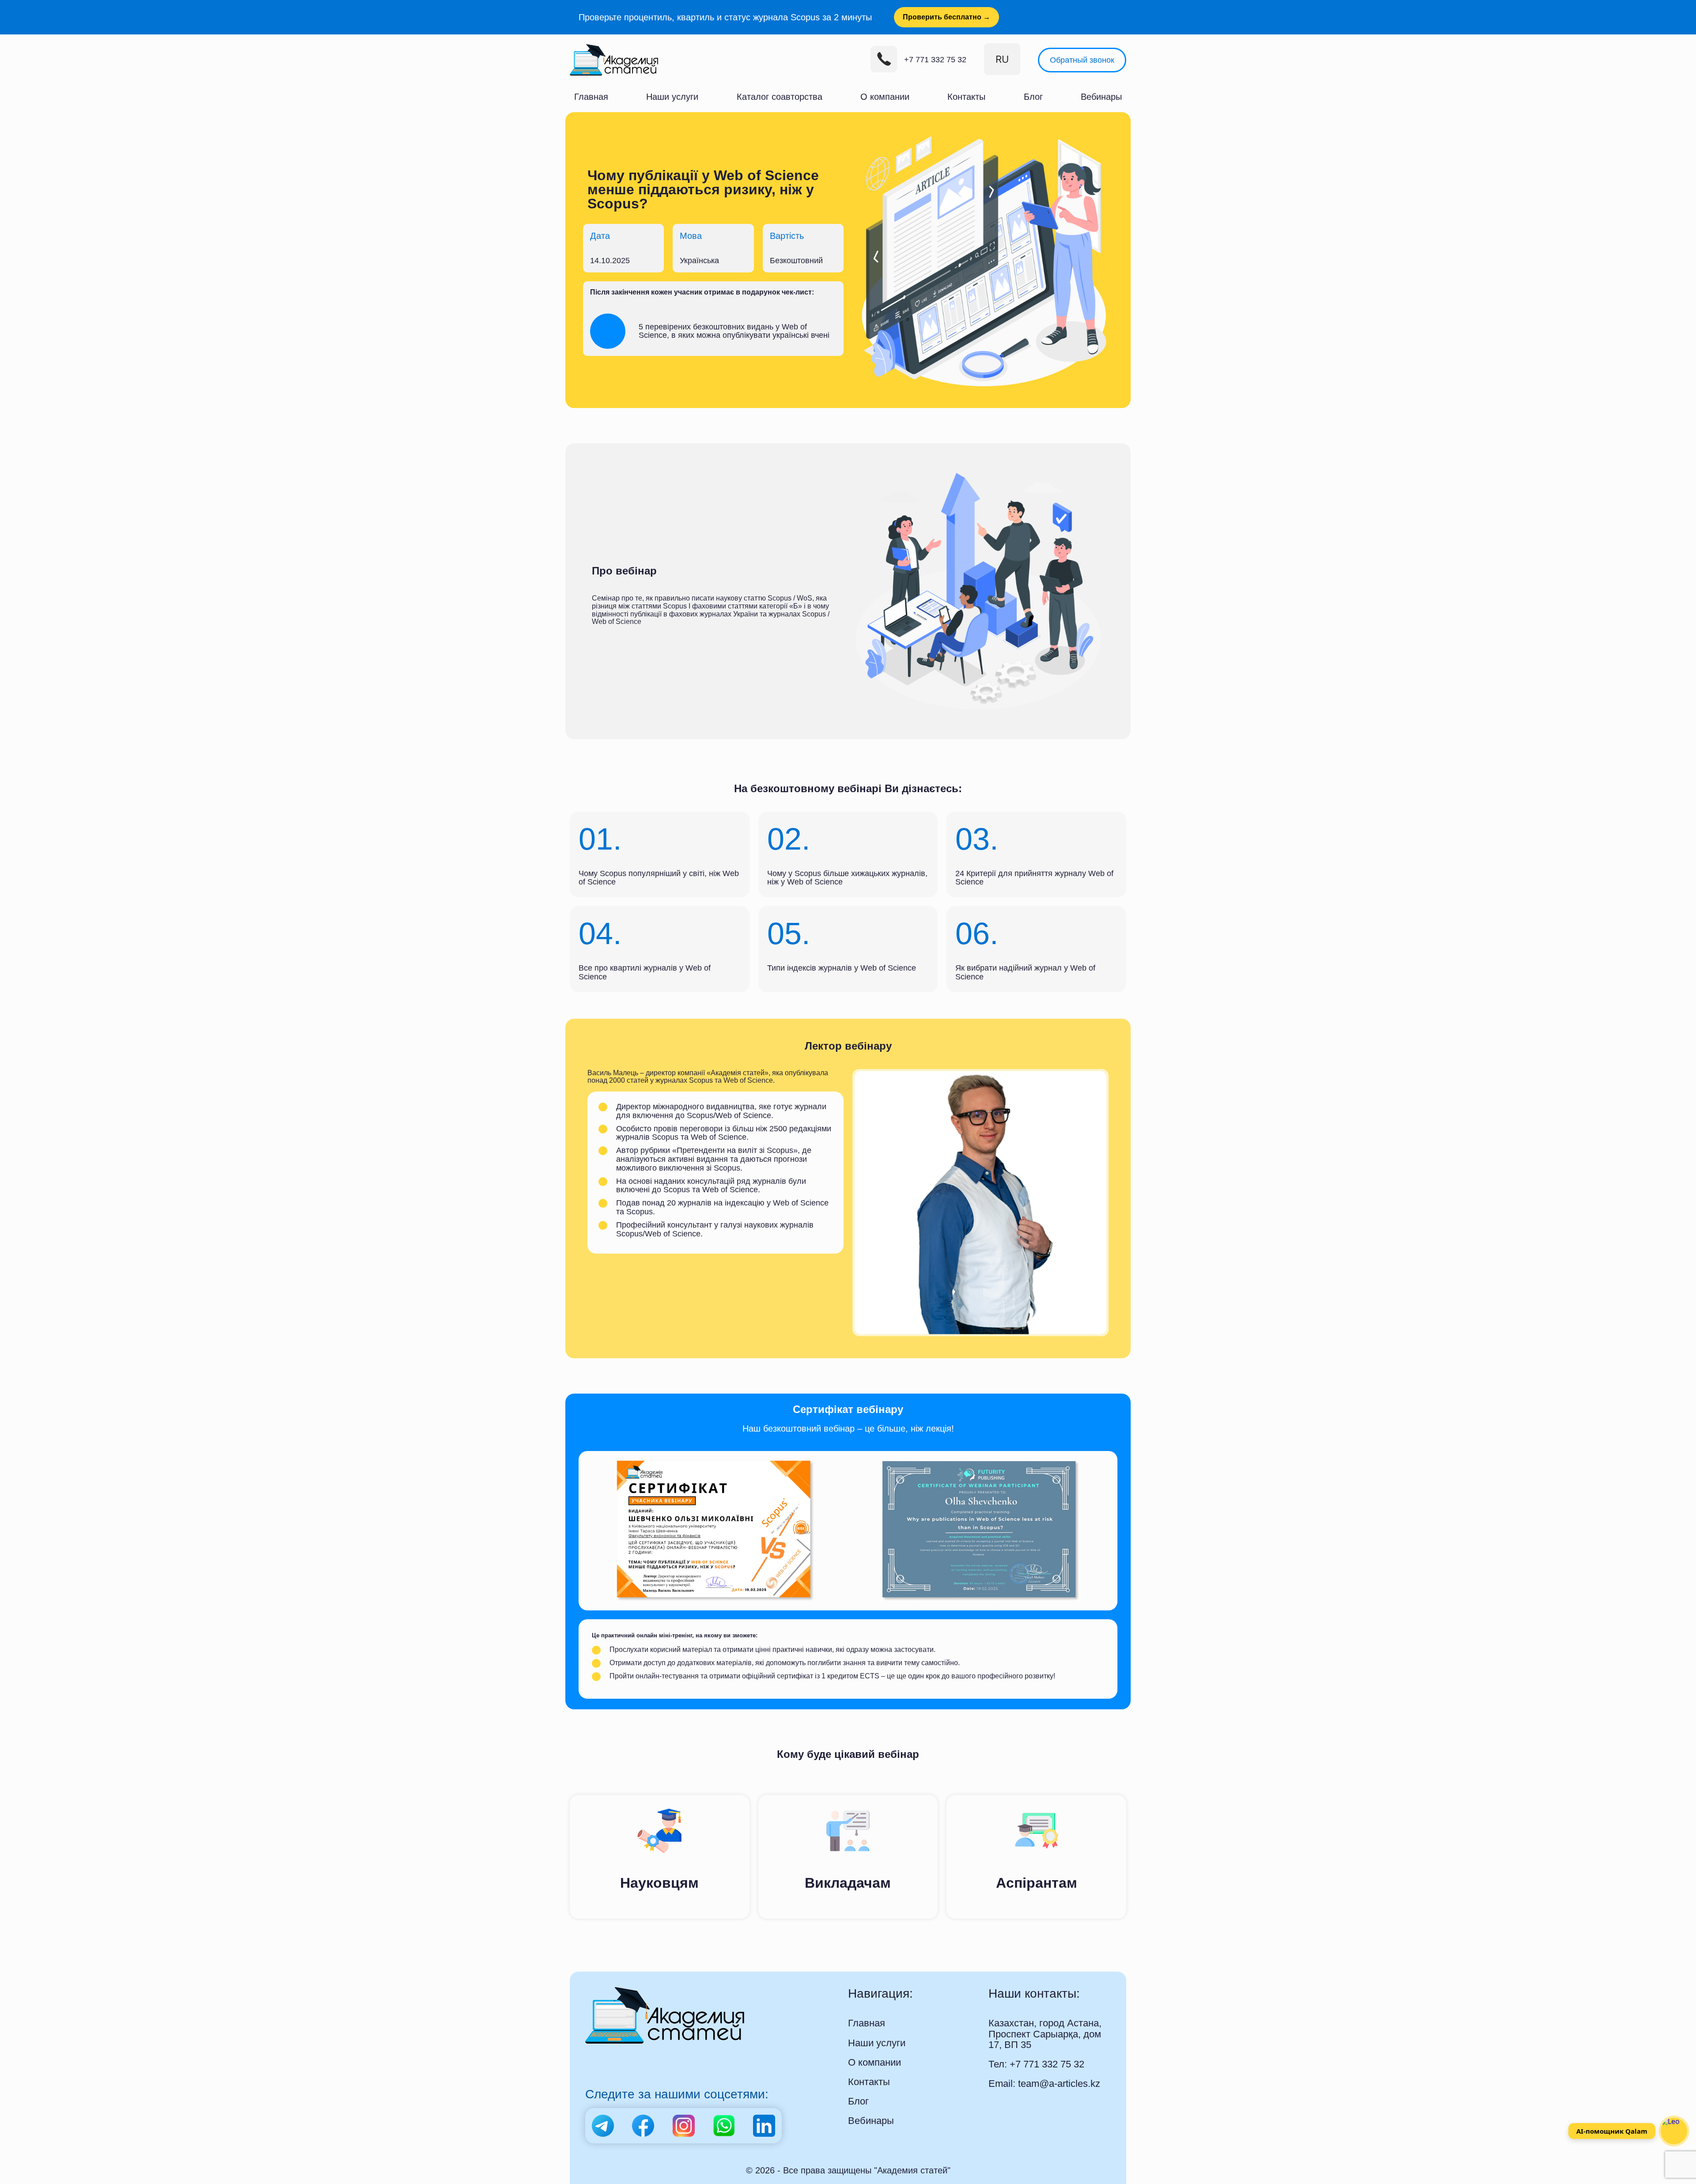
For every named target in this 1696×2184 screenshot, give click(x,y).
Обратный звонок (1089, 57)
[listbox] (1018, 57)
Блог (1032, 92)
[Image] (980, 1519)
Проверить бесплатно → (878, 16)
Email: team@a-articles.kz (1035, 2056)
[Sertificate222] (715, 1519)
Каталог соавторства (775, 92)
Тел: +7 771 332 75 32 (1028, 2039)
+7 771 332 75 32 (958, 57)
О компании (877, 92)
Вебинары (1105, 92)
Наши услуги (671, 92)
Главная (588, 92)
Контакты (960, 92)
